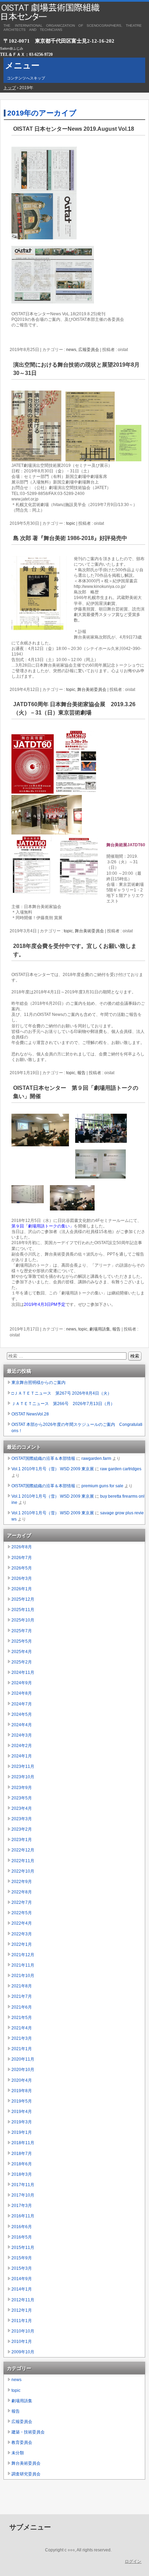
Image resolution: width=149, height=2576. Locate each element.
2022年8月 (22, 1892)
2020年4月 (22, 2080)
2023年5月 (22, 1798)
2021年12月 (23, 1955)
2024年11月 (23, 1672)
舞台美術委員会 (92, 690)
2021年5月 (22, 2018)
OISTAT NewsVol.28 (30, 1414)
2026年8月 (22, 1547)
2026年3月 (22, 1578)
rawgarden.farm (96, 1458)
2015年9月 (22, 2258)
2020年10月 (23, 2070)
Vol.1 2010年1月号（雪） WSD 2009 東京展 (53, 1469)
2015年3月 (22, 2268)
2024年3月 (22, 1735)
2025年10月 (23, 1620)
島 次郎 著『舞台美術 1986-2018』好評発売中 (70, 538)
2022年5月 (22, 1913)
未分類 (18, 2453)
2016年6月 (22, 2227)
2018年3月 (22, 2174)
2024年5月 (22, 1714)
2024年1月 (22, 1756)
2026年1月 (22, 1589)
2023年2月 (22, 1829)
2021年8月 (22, 1986)
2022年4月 (22, 1923)
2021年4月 (22, 2028)
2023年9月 (22, 1788)
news (71, 350)
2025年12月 (23, 1599)
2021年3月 (22, 2038)
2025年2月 (22, 1662)
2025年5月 (22, 1641)
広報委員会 (89, 350)
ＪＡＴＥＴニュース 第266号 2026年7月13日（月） (63, 1404)
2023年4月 (22, 1808)
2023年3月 (22, 1819)
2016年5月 (22, 2237)
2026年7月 (22, 1558)
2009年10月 (23, 2352)
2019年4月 (22, 2112)
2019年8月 (22, 2091)
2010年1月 (22, 2342)
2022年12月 (23, 1850)
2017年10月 (23, 2195)
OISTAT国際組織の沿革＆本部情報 (43, 1458)
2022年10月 (23, 1871)
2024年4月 (22, 1725)
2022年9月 (22, 1882)
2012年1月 (22, 2310)
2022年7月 (22, 1902)
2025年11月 (23, 1610)
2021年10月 (23, 1976)
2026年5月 (22, 1568)
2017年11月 (23, 2185)
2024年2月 (22, 1746)
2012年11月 (23, 2300)
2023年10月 (23, 1777)
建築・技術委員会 (28, 2432)
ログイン (133, 2561)
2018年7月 (22, 2154)
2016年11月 (23, 2216)
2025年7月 (22, 1631)
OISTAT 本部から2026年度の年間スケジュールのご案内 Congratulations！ (77, 1428)
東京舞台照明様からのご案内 (38, 1383)
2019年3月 (22, 2122)
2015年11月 (23, 2248)
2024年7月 (22, 1704)
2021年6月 (22, 2007)
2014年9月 (22, 2279)
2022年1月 (22, 1944)
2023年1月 (22, 1840)
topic (71, 523)
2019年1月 (22, 2132)
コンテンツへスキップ (26, 78)
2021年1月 (22, 2049)
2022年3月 (22, 1934)
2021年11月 (23, 1965)
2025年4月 (22, 1652)
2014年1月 (22, 2289)
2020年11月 (23, 2059)
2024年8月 (22, 1693)
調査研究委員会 (26, 2474)
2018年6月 (22, 2164)
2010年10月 (23, 2331)
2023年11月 (23, 1766)
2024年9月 (22, 1683)
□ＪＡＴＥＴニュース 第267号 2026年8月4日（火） (62, 1393)
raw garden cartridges (121, 1469)
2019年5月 (22, 2101)
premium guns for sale (102, 1486)
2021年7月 (22, 1996)
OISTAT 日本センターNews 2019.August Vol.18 (74, 129)
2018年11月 (23, 2143)
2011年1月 (22, 2321)
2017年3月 (22, 2206)
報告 (81, 1073)
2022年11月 (23, 1861)
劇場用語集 (100, 1329)
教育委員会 (22, 2442)
